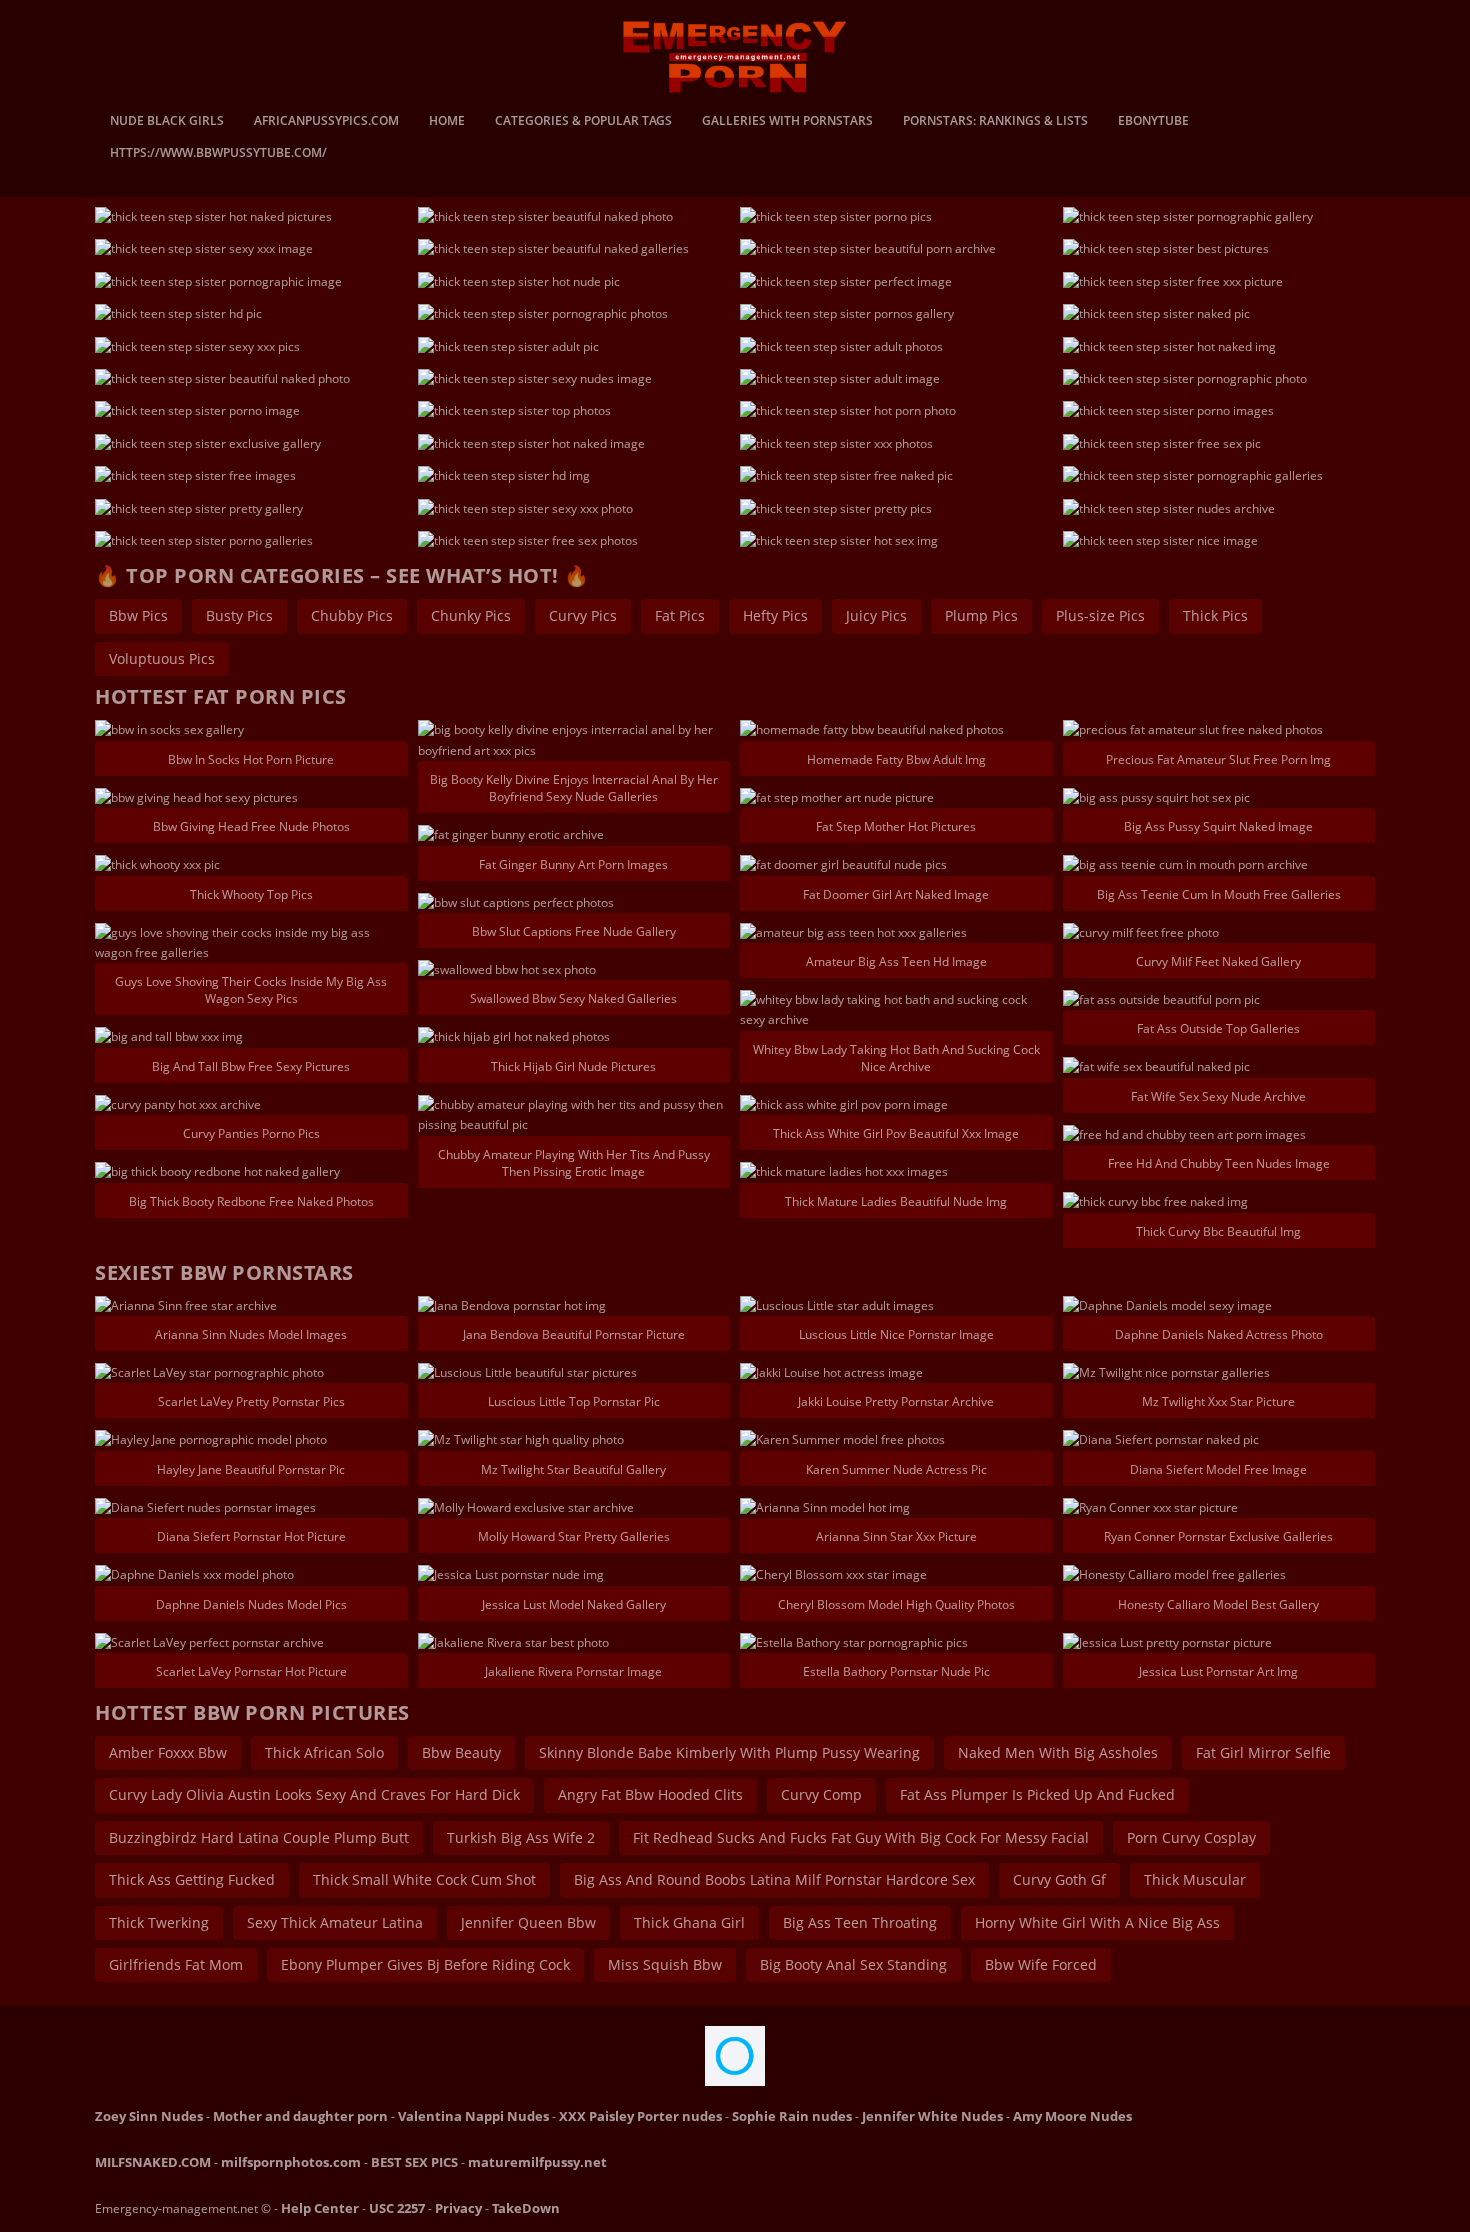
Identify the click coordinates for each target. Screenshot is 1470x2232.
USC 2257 (397, 2208)
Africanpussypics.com (326, 122)
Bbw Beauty (461, 1752)
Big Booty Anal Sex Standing (853, 1964)
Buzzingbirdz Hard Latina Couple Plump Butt (259, 1837)
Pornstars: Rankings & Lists (995, 122)
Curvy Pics (583, 615)
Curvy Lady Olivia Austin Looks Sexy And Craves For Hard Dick (314, 1794)
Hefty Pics (775, 615)
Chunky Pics (471, 615)
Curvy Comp (821, 1794)
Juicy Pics (876, 615)
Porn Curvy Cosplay (1191, 1837)
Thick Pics (1215, 615)
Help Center (320, 2208)
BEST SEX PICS (414, 2162)
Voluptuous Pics (162, 658)
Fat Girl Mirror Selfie (1263, 1752)
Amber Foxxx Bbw (168, 1752)
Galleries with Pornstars (787, 122)
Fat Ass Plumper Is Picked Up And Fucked (1037, 1794)
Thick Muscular (1195, 1879)
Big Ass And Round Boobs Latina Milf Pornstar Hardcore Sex (774, 1879)
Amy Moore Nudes (1072, 2116)
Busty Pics (239, 615)
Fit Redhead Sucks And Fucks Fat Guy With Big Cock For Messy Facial (861, 1837)
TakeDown (526, 2208)
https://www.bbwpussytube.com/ (218, 154)
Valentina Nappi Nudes (473, 2116)
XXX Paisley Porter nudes (640, 2116)
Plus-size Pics (1100, 615)
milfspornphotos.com (291, 2162)
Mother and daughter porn (300, 2116)
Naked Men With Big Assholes (1058, 1752)
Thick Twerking (159, 1922)
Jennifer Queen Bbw (528, 1922)
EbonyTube (1153, 122)
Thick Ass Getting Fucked (192, 1879)
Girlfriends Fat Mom (176, 1964)
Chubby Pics (352, 615)
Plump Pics (981, 615)
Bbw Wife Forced (1041, 1964)
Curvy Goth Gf (1059, 1879)
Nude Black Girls (167, 122)
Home (447, 122)
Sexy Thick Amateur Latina (335, 1922)
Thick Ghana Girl (689, 1922)
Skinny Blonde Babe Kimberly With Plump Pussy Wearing (729, 1752)
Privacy (458, 2208)
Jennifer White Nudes (932, 2116)
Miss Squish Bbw (665, 1964)
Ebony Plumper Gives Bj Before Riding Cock (425, 1964)
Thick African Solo (324, 1752)
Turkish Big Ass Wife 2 (521, 1837)
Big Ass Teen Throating (860, 1922)
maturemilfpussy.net (537, 2162)
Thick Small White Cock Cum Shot (424, 1879)
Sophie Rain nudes (792, 2116)
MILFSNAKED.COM (153, 2162)
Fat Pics (680, 615)
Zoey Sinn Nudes (149, 2116)
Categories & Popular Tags (583, 122)
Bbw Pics (138, 615)
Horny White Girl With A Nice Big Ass (1097, 1922)
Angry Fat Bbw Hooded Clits (650, 1794)
